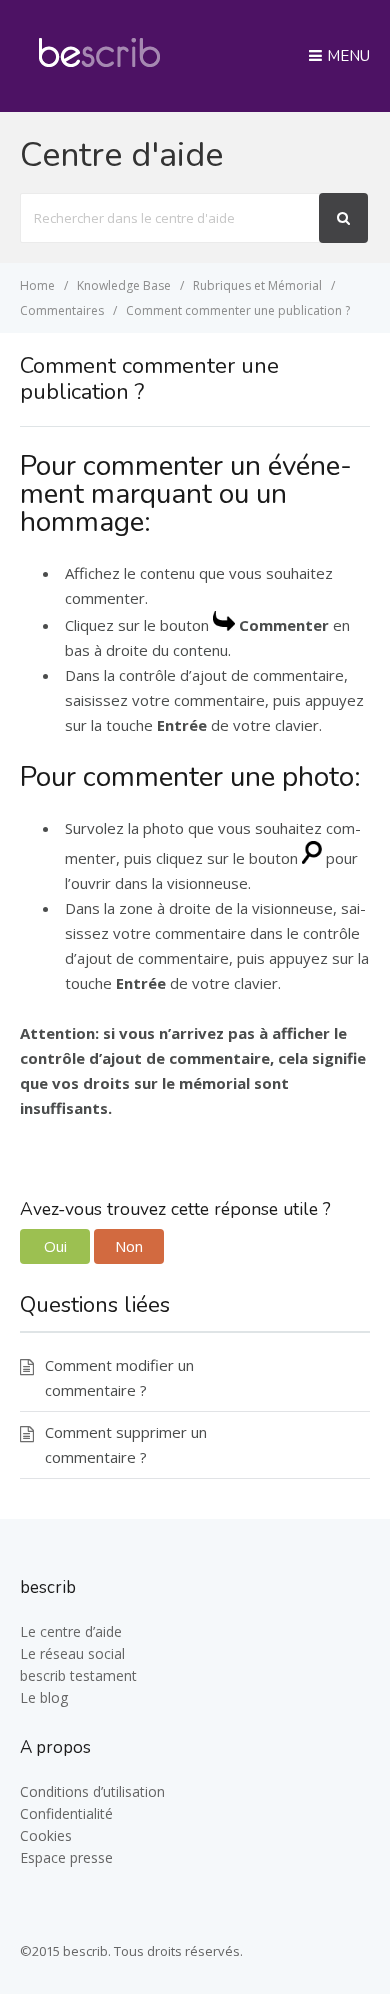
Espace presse (66, 1857)
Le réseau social (72, 1653)
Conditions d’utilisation (92, 1791)
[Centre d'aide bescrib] (99, 74)
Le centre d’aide (71, 1631)
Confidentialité (66, 1813)
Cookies (46, 1835)
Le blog (44, 1697)
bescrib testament (78, 1675)
